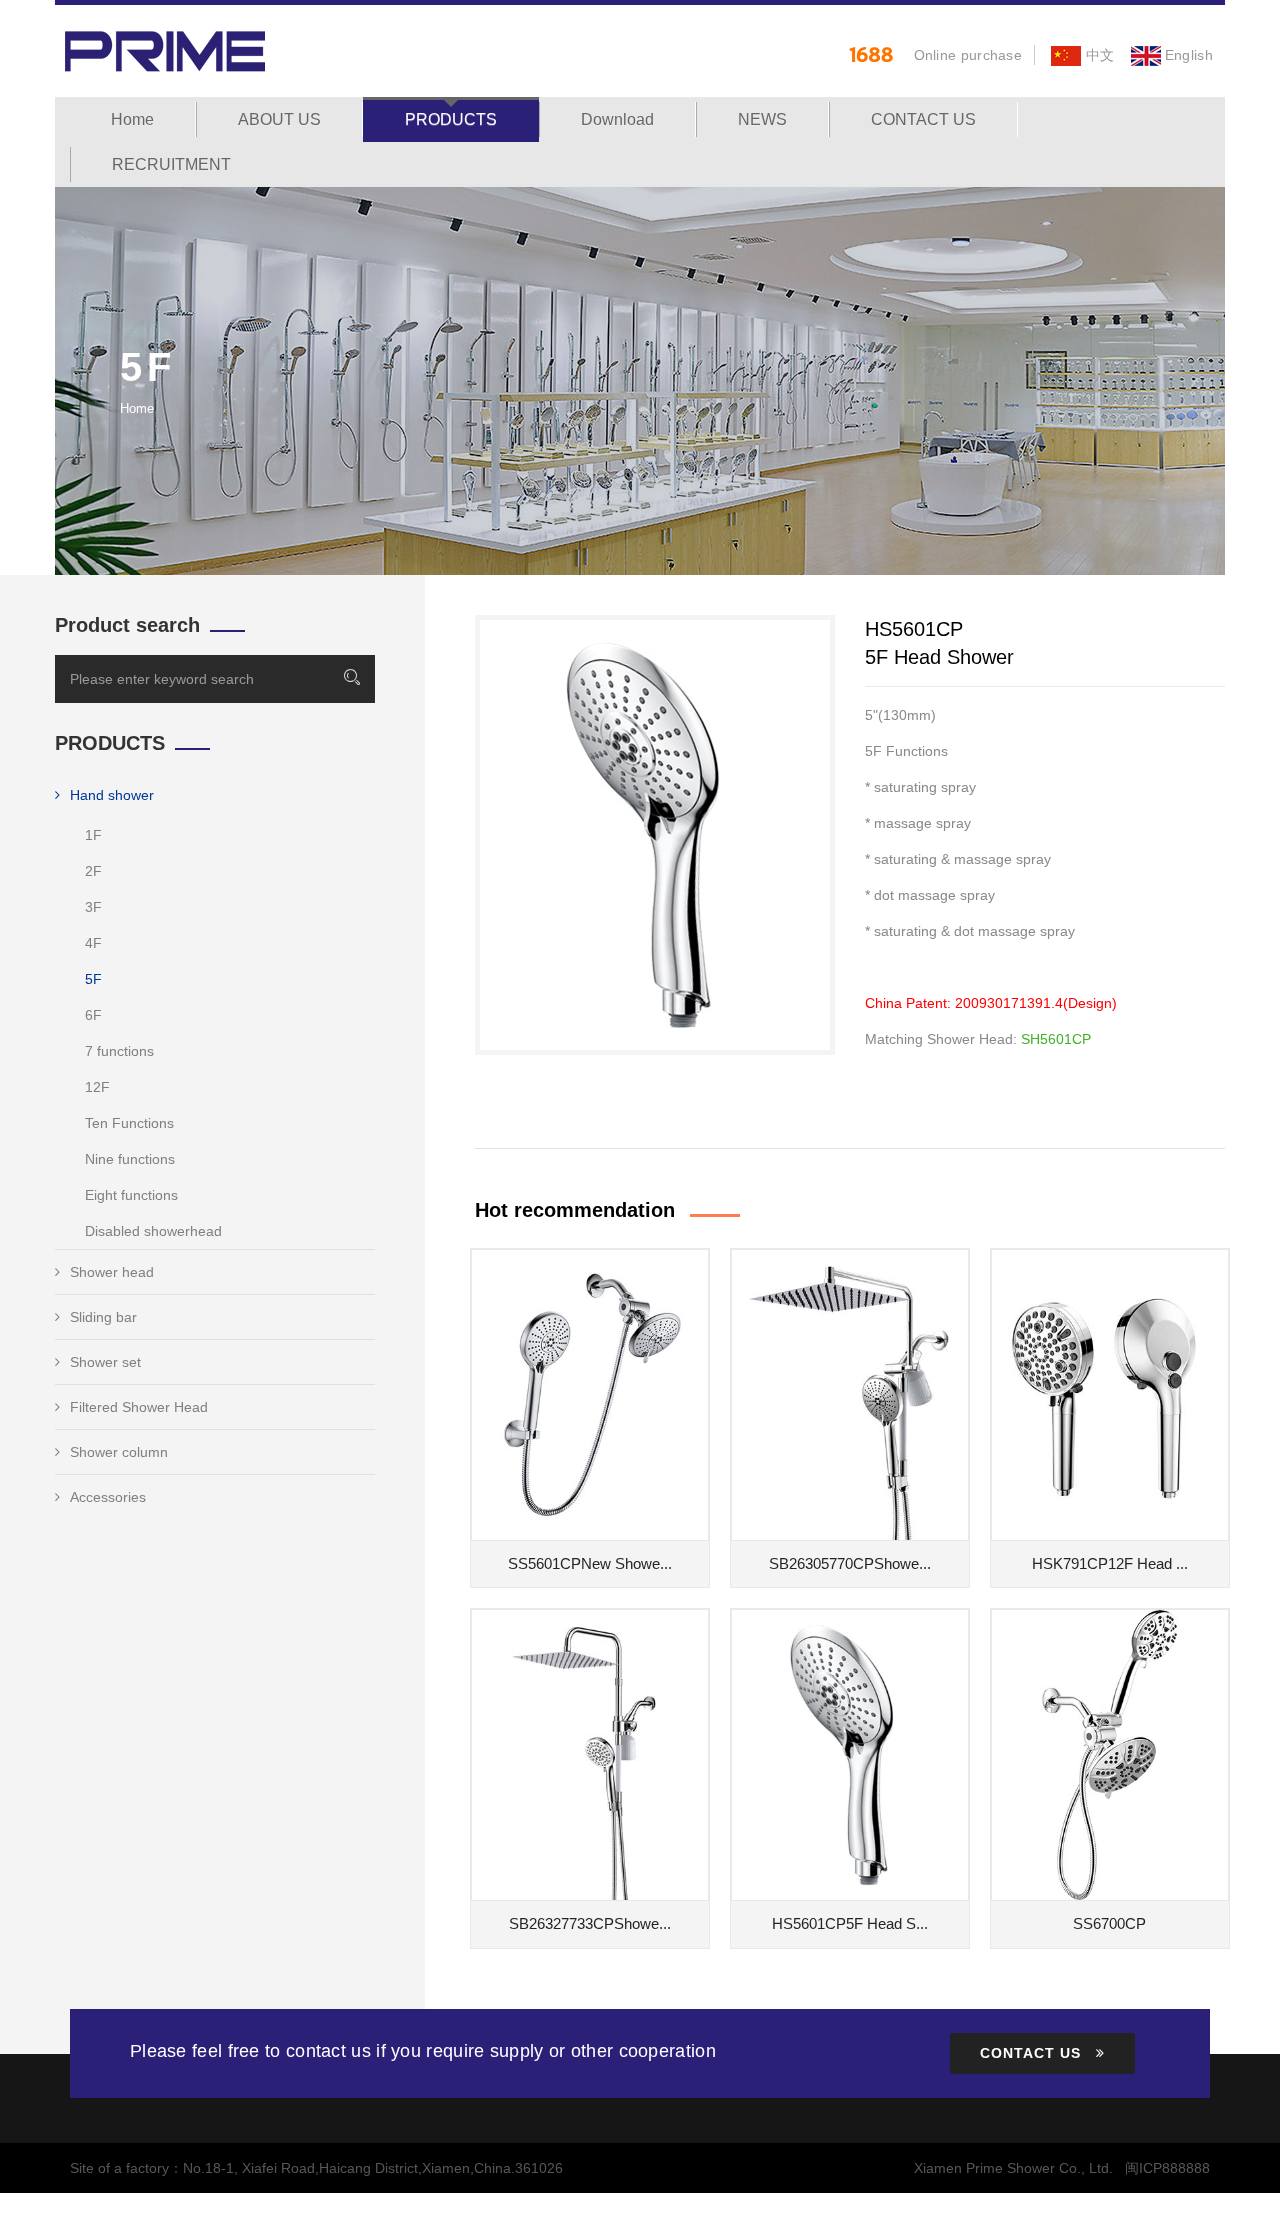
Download (617, 119)
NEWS (762, 119)
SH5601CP (1056, 1039)
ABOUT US (279, 119)
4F (93, 943)
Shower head (112, 1272)
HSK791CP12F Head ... (1110, 1563)
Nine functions (130, 1159)
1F (93, 835)
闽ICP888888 (1167, 2168)
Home (132, 119)
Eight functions (131, 1195)
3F (93, 907)
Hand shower (112, 795)
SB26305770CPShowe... (850, 1563)
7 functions (119, 1051)
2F (93, 871)
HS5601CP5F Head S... (850, 1923)
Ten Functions (129, 1123)
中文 (1097, 55)
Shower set (105, 1362)
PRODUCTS (451, 119)
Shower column (119, 1452)
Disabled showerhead (153, 1231)
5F (93, 979)
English (1187, 55)
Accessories (108, 1497)
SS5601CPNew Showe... (590, 1563)
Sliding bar (103, 1317)
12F (97, 1087)
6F (93, 1015)
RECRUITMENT (171, 164)
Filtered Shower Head (139, 1407)
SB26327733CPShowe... (590, 1923)
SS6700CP (1109, 1923)
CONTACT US (923, 119)
